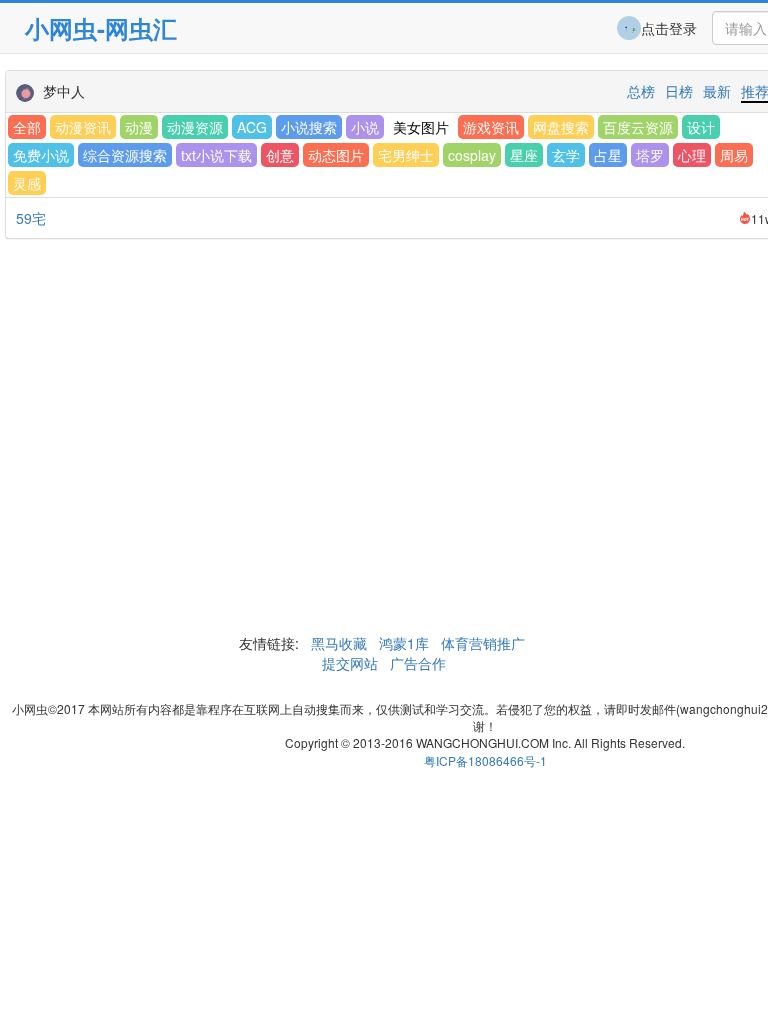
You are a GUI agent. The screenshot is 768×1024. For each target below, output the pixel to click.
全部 (27, 127)
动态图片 (336, 155)
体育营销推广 (483, 643)
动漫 (139, 127)
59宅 (31, 218)
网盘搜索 (561, 127)
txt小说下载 (216, 155)
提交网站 (352, 663)
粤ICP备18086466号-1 (485, 760)
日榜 (679, 91)
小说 (365, 127)
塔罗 (650, 155)
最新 (717, 91)
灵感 (27, 183)
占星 (608, 155)
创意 (280, 155)
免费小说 (41, 155)
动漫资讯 (83, 127)
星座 (524, 155)
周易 (734, 155)
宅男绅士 (406, 155)
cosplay (472, 155)
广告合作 (416, 663)
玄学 (566, 155)
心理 (692, 155)
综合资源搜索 (125, 155)
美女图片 (421, 127)
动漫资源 (195, 127)
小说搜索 (309, 127)
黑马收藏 (339, 643)
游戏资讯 (491, 127)
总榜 (641, 91)
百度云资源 (638, 127)
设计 (701, 127)
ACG (252, 127)
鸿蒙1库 (404, 643)
